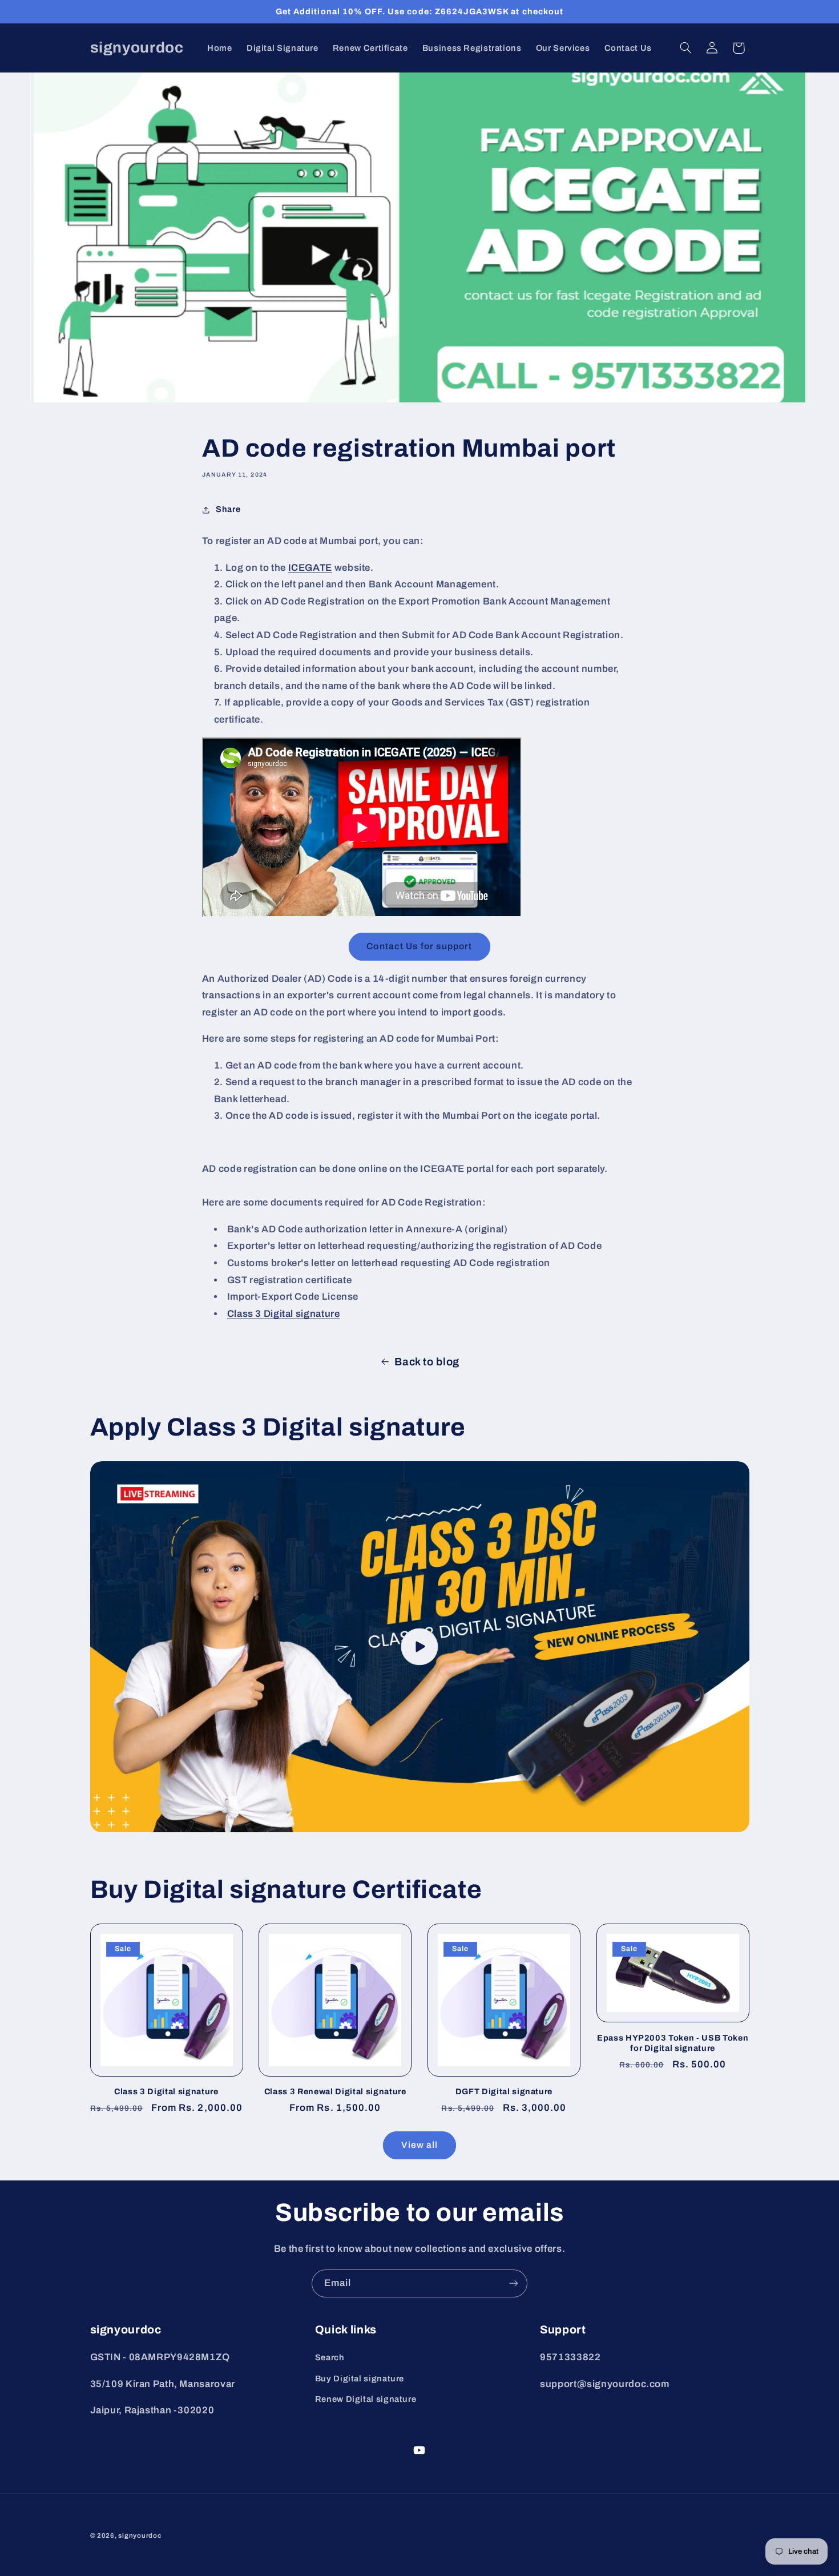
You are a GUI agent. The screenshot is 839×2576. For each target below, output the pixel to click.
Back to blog (427, 1362)
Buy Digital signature (360, 2379)
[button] (685, 48)
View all (419, 2145)
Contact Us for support (419, 946)
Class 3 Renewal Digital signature (335, 2091)
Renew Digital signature (366, 2399)
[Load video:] (420, 1647)
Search (330, 2357)
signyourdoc (140, 2535)
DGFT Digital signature (504, 2091)
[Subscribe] (514, 2283)
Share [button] (228, 509)
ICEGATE (310, 568)
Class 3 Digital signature (166, 2091)
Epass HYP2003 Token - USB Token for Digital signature (673, 2043)
